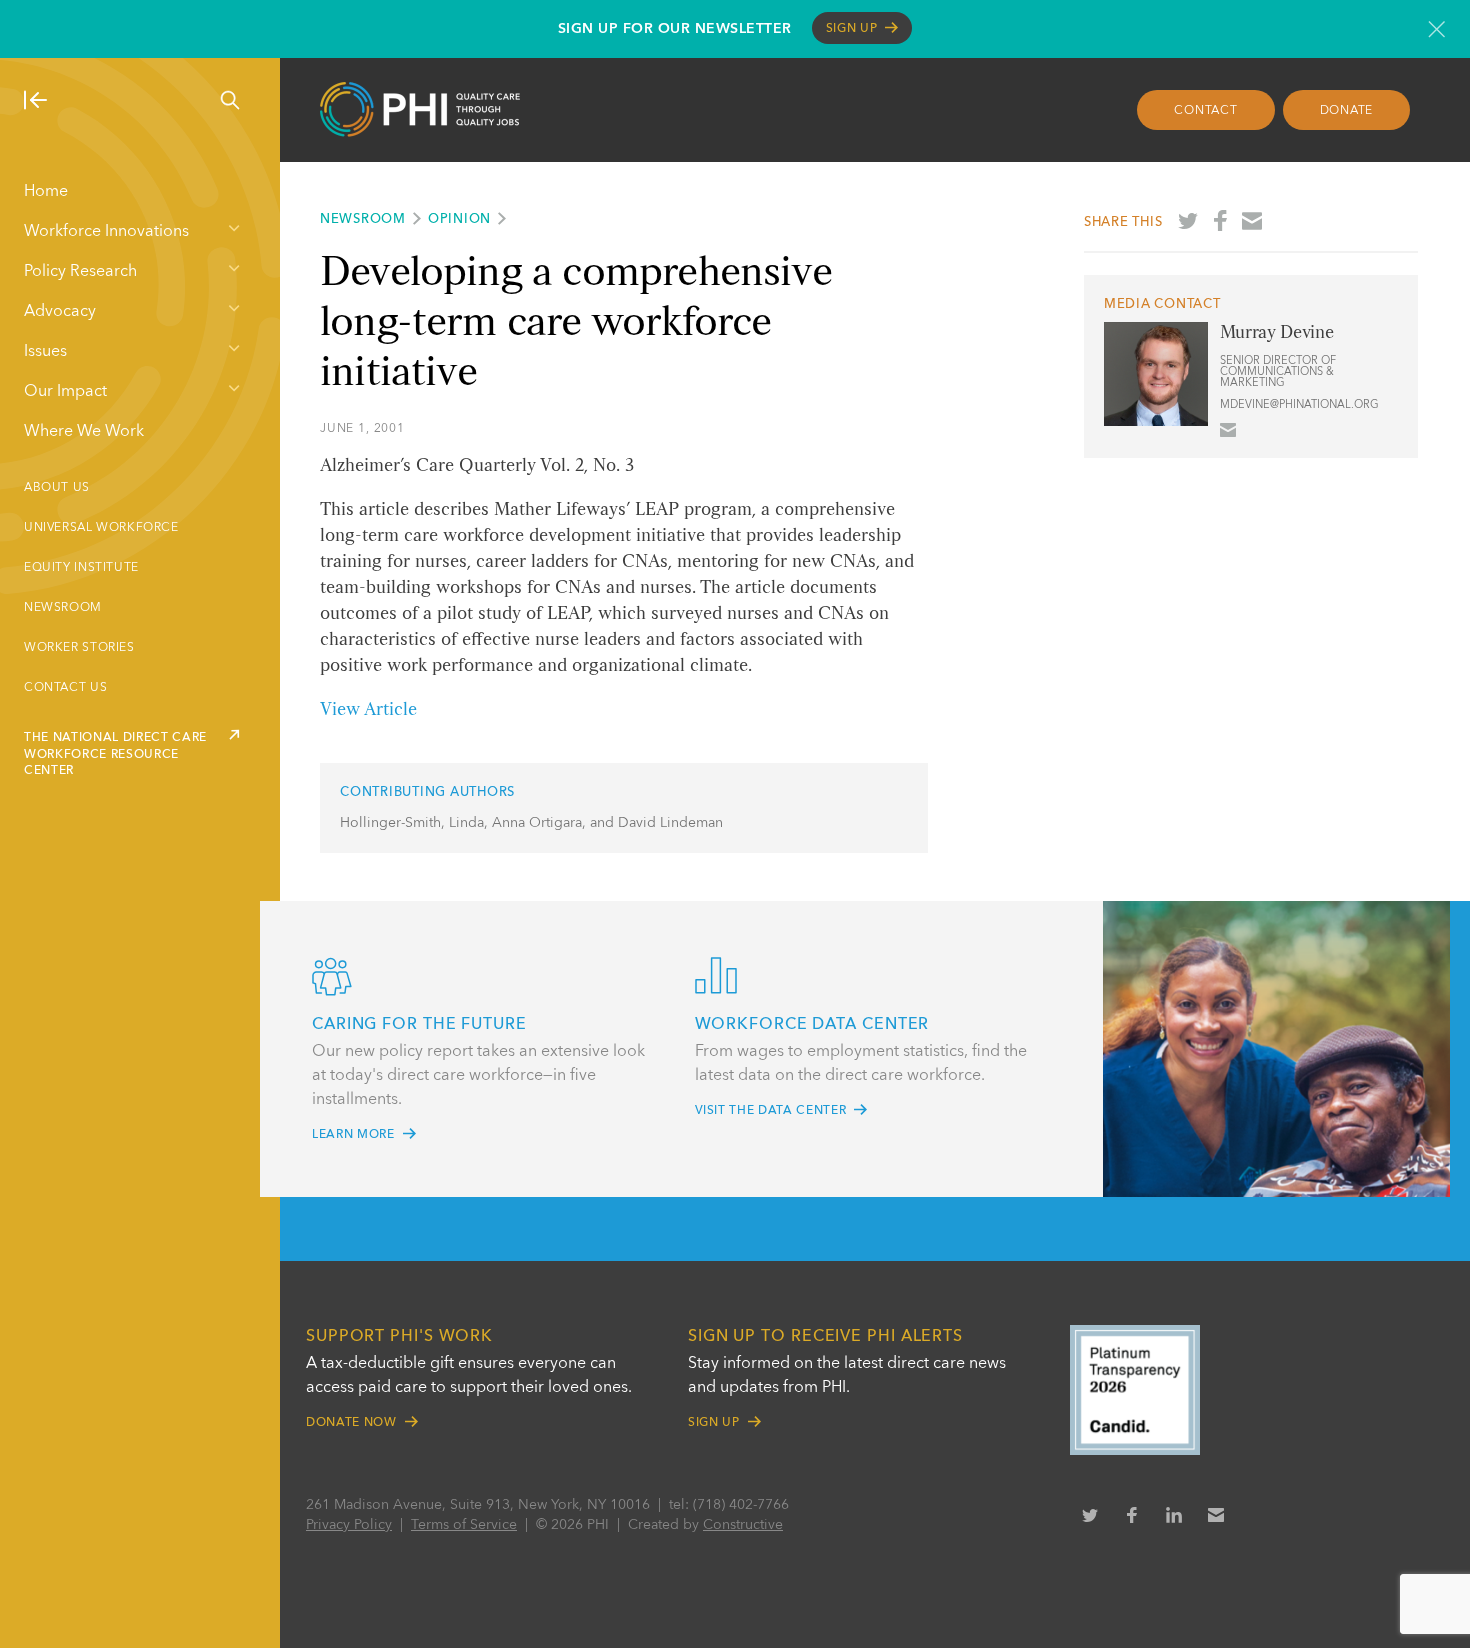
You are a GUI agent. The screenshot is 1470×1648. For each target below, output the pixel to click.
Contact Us (65, 688)
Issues (45, 352)
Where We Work (84, 432)
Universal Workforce (101, 528)
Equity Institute (81, 568)
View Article (368, 710)
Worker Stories (79, 648)
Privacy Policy (349, 1525)
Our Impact (65, 392)
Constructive (743, 1525)
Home (46, 192)
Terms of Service (464, 1525)
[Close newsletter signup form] (1436, 29)
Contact (1205, 111)
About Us (57, 488)
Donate (1347, 111)
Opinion (459, 219)
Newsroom (63, 608)
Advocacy (60, 312)
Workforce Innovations (106, 232)
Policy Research (80, 272)
